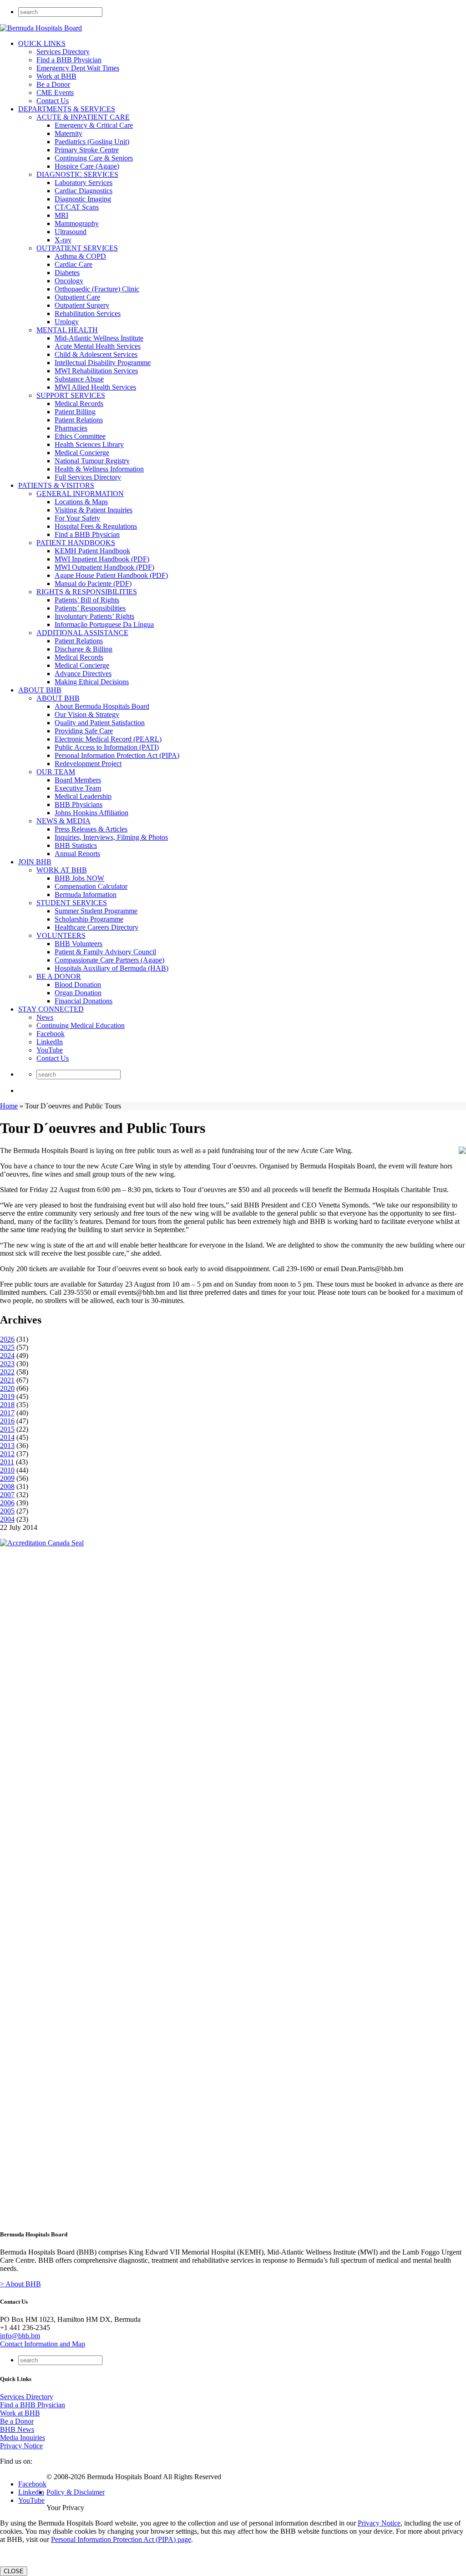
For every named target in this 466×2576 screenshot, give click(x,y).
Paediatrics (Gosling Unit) (92, 142)
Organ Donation (78, 993)
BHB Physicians (79, 804)
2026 (7, 1339)
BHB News (17, 2429)
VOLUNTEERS (61, 935)
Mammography (77, 223)
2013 (7, 1446)
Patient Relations (79, 420)
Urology (67, 322)
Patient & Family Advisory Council (105, 952)
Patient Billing (75, 412)
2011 (7, 1462)
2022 (7, 1372)
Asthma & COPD (80, 256)
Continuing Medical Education (81, 1025)
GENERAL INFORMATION (80, 494)
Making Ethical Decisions (92, 682)
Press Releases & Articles (91, 829)
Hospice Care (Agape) (87, 166)
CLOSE (14, 2571)
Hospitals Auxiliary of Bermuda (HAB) (111, 968)
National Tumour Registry (92, 461)
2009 (7, 1478)
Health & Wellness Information (99, 469)
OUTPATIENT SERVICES (77, 248)
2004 (7, 1519)
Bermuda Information (86, 895)
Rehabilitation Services (88, 313)
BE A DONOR (59, 976)
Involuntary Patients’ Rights (94, 616)
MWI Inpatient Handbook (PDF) (102, 559)
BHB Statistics (76, 845)
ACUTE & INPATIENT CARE (83, 117)
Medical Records (79, 403)
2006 (7, 1503)
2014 (7, 1437)
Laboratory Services (84, 183)
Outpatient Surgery (82, 305)
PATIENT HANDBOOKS (76, 543)
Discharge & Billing (84, 649)
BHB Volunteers (79, 944)
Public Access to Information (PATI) (107, 747)
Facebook (51, 1034)
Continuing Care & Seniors (94, 158)
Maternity (68, 133)
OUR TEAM (56, 772)
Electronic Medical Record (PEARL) (108, 739)
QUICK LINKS (42, 43)
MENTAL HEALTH (67, 330)
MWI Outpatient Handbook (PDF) (104, 567)
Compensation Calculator (91, 886)
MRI (61, 215)
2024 (7, 1356)
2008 (7, 1486)
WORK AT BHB (62, 870)
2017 (7, 1413)
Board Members (78, 780)
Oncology (69, 281)
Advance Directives (83, 674)
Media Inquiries (23, 2438)
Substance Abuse (79, 379)
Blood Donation (78, 985)
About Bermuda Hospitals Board (102, 706)
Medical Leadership (83, 796)
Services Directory (63, 52)
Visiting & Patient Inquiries (94, 510)
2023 (7, 1364)
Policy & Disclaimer (76, 2492)
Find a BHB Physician (69, 60)
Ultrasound (71, 232)
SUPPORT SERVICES (71, 395)
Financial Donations (84, 1001)
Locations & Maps (81, 502)
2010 (7, 1470)
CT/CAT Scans (77, 207)
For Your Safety (77, 518)
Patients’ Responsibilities (90, 608)
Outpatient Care (77, 297)
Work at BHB (56, 76)
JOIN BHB (35, 862)
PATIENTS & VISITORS (56, 485)
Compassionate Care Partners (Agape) (109, 960)
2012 (7, 1454)
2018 (7, 1405)
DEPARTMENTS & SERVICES (67, 109)
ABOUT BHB (40, 690)
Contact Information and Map (43, 2344)
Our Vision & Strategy (87, 714)
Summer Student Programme (96, 911)
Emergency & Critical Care (94, 125)
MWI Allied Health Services (95, 387)
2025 (7, 1347)
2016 (7, 1421)
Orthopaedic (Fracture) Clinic (97, 289)
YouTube (50, 1050)
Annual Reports (77, 854)
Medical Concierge (82, 453)
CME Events (55, 93)
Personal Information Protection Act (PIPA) (117, 755)
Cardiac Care (73, 264)
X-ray (63, 240)
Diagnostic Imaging (83, 199)
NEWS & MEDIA (63, 821)
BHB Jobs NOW (79, 878)
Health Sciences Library (89, 444)
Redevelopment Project (88, 764)
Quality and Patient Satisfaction (100, 723)
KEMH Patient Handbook (92, 551)
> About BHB (20, 2284)
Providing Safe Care (84, 731)
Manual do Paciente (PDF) (93, 584)
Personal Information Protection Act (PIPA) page (121, 2539)
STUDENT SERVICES (72, 903)
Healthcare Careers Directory (96, 927)
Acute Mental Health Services (98, 346)
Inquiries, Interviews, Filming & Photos (111, 837)
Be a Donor (53, 84)
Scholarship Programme (89, 919)
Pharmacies (71, 428)
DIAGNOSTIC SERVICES (77, 174)
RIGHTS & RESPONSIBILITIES (87, 592)
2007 (7, 1495)
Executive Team (78, 788)
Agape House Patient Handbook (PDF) (111, 575)
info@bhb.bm (20, 2336)
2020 (7, 1388)
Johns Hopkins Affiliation (91, 813)
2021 (7, 1380)
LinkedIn (50, 1042)
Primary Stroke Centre (87, 150)
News (45, 1017)
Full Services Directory (88, 477)
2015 (7, 1429)
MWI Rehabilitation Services (96, 371)
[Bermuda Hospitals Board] (41, 28)
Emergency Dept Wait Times (78, 68)
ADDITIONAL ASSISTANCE (82, 633)
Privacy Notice (21, 2446)
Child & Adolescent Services (96, 354)
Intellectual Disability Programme (103, 363)
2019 (7, 1396)
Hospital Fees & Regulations (96, 526)
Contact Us (53, 101)
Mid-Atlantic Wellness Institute (99, 338)
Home (9, 1106)
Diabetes (67, 273)
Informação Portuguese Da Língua (104, 624)
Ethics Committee (80, 436)
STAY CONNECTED (51, 1009)
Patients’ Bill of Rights (87, 600)
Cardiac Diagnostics (84, 191)
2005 (7, 1511)
